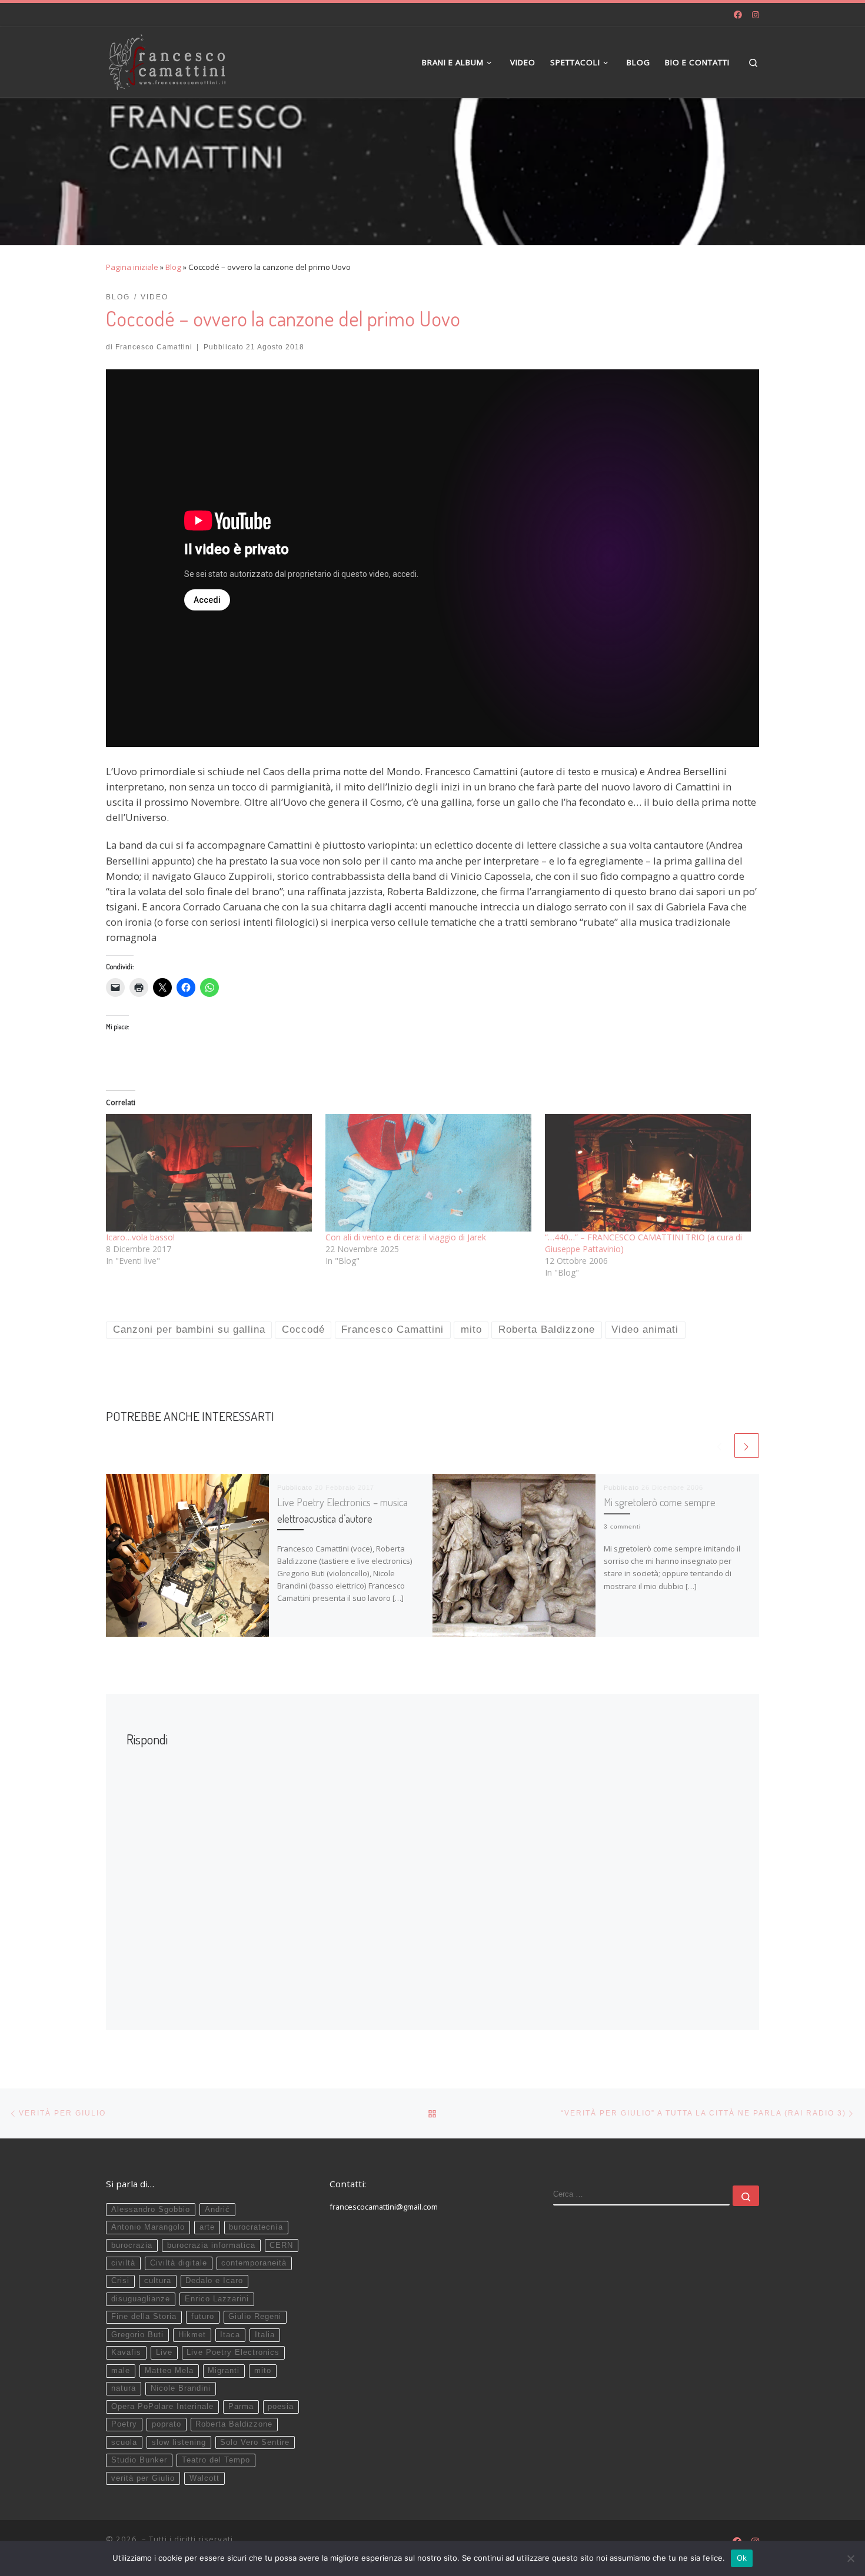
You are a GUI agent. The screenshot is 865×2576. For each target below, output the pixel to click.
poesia (281, 2407)
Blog (173, 267)
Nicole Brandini (181, 2388)
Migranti (224, 2371)
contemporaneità (254, 2263)
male (121, 2371)
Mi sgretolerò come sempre (660, 1502)
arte (207, 2227)
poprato (167, 2424)
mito (263, 2371)
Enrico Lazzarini (217, 2299)
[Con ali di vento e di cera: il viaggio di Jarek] (429, 1173)
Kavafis (126, 2353)
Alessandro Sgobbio (151, 2210)
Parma (241, 2407)
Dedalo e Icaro (214, 2281)
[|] (167, 59)
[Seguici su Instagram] (756, 15)
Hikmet (192, 2335)
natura (124, 2388)
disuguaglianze (141, 2299)
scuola (124, 2442)
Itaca (230, 2335)
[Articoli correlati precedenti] (720, 1446)
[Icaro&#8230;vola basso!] (210, 1173)
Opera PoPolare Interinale (162, 2407)
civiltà (123, 2263)
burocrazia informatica (211, 2245)
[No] (850, 2558)
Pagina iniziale (132, 267)
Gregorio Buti (137, 2335)
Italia (265, 2335)
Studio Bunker (139, 2460)
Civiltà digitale (179, 2263)
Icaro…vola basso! (140, 1237)
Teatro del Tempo (216, 2460)
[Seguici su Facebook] (738, 15)
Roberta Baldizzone (234, 2424)
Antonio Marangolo (148, 2227)
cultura (158, 2281)
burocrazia (132, 2245)
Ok (742, 2558)
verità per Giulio (143, 2478)
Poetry (124, 2424)
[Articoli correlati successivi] (747, 1446)
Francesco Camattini (154, 347)
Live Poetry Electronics (233, 2353)
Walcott (204, 2478)
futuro (203, 2317)
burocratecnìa (256, 2227)
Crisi (120, 2281)
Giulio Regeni (255, 2317)
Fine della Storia (144, 2317)
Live (164, 2353)
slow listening (179, 2442)
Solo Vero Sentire (255, 2442)
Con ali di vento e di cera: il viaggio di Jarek (406, 1237)
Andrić (217, 2210)
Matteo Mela (169, 2371)
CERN (281, 2245)
